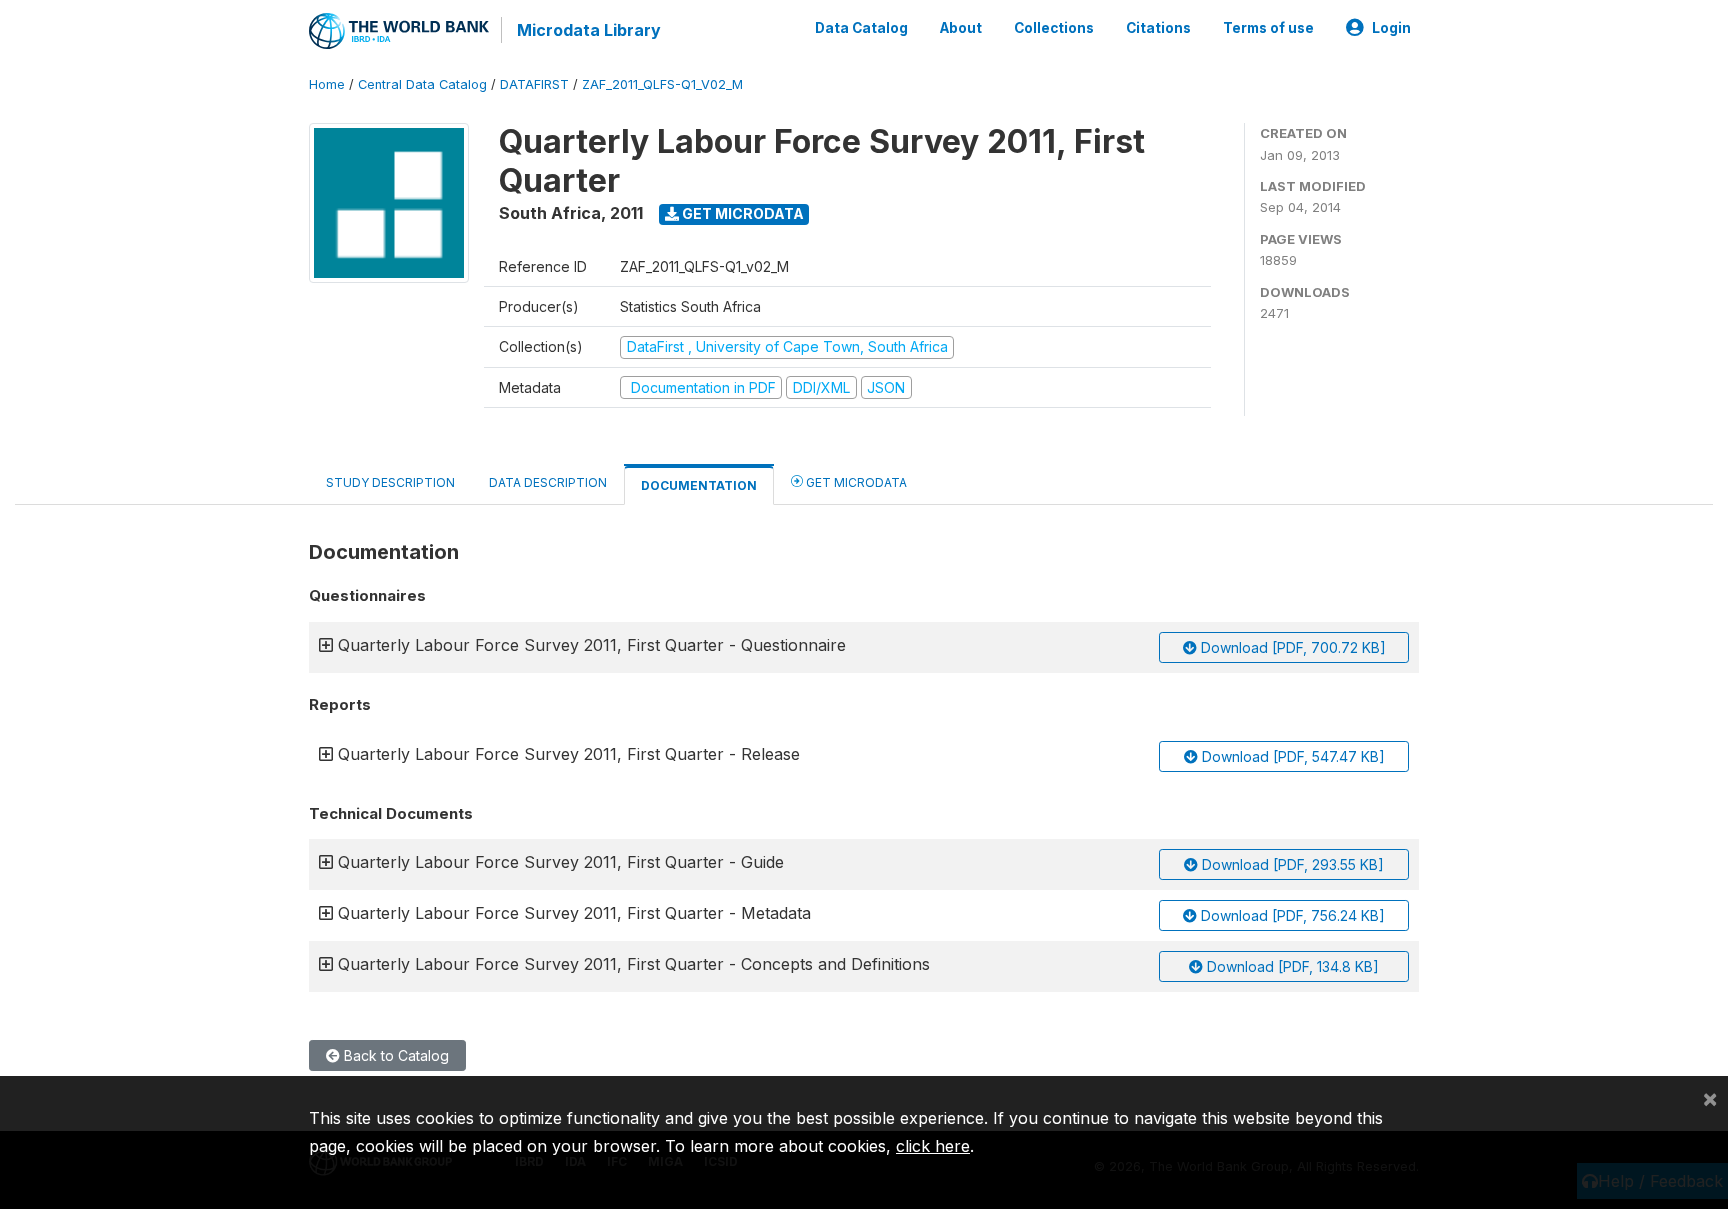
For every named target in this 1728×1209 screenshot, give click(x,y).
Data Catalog (861, 28)
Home (327, 84)
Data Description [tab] (548, 482)
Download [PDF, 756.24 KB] (1291, 915)
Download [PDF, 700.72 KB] (1291, 647)
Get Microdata (741, 213)
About (961, 28)
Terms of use (1268, 28)
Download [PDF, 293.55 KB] (1291, 864)
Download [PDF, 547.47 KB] (1291, 756)
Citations (1158, 28)
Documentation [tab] (699, 485)
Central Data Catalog (422, 84)
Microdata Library (589, 30)
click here (933, 1146)
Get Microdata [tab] (855, 482)
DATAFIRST (534, 84)
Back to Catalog (394, 1055)
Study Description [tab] (390, 482)
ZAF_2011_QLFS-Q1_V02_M (662, 84)
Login (1391, 28)
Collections (1054, 28)
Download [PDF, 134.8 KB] (1291, 966)
